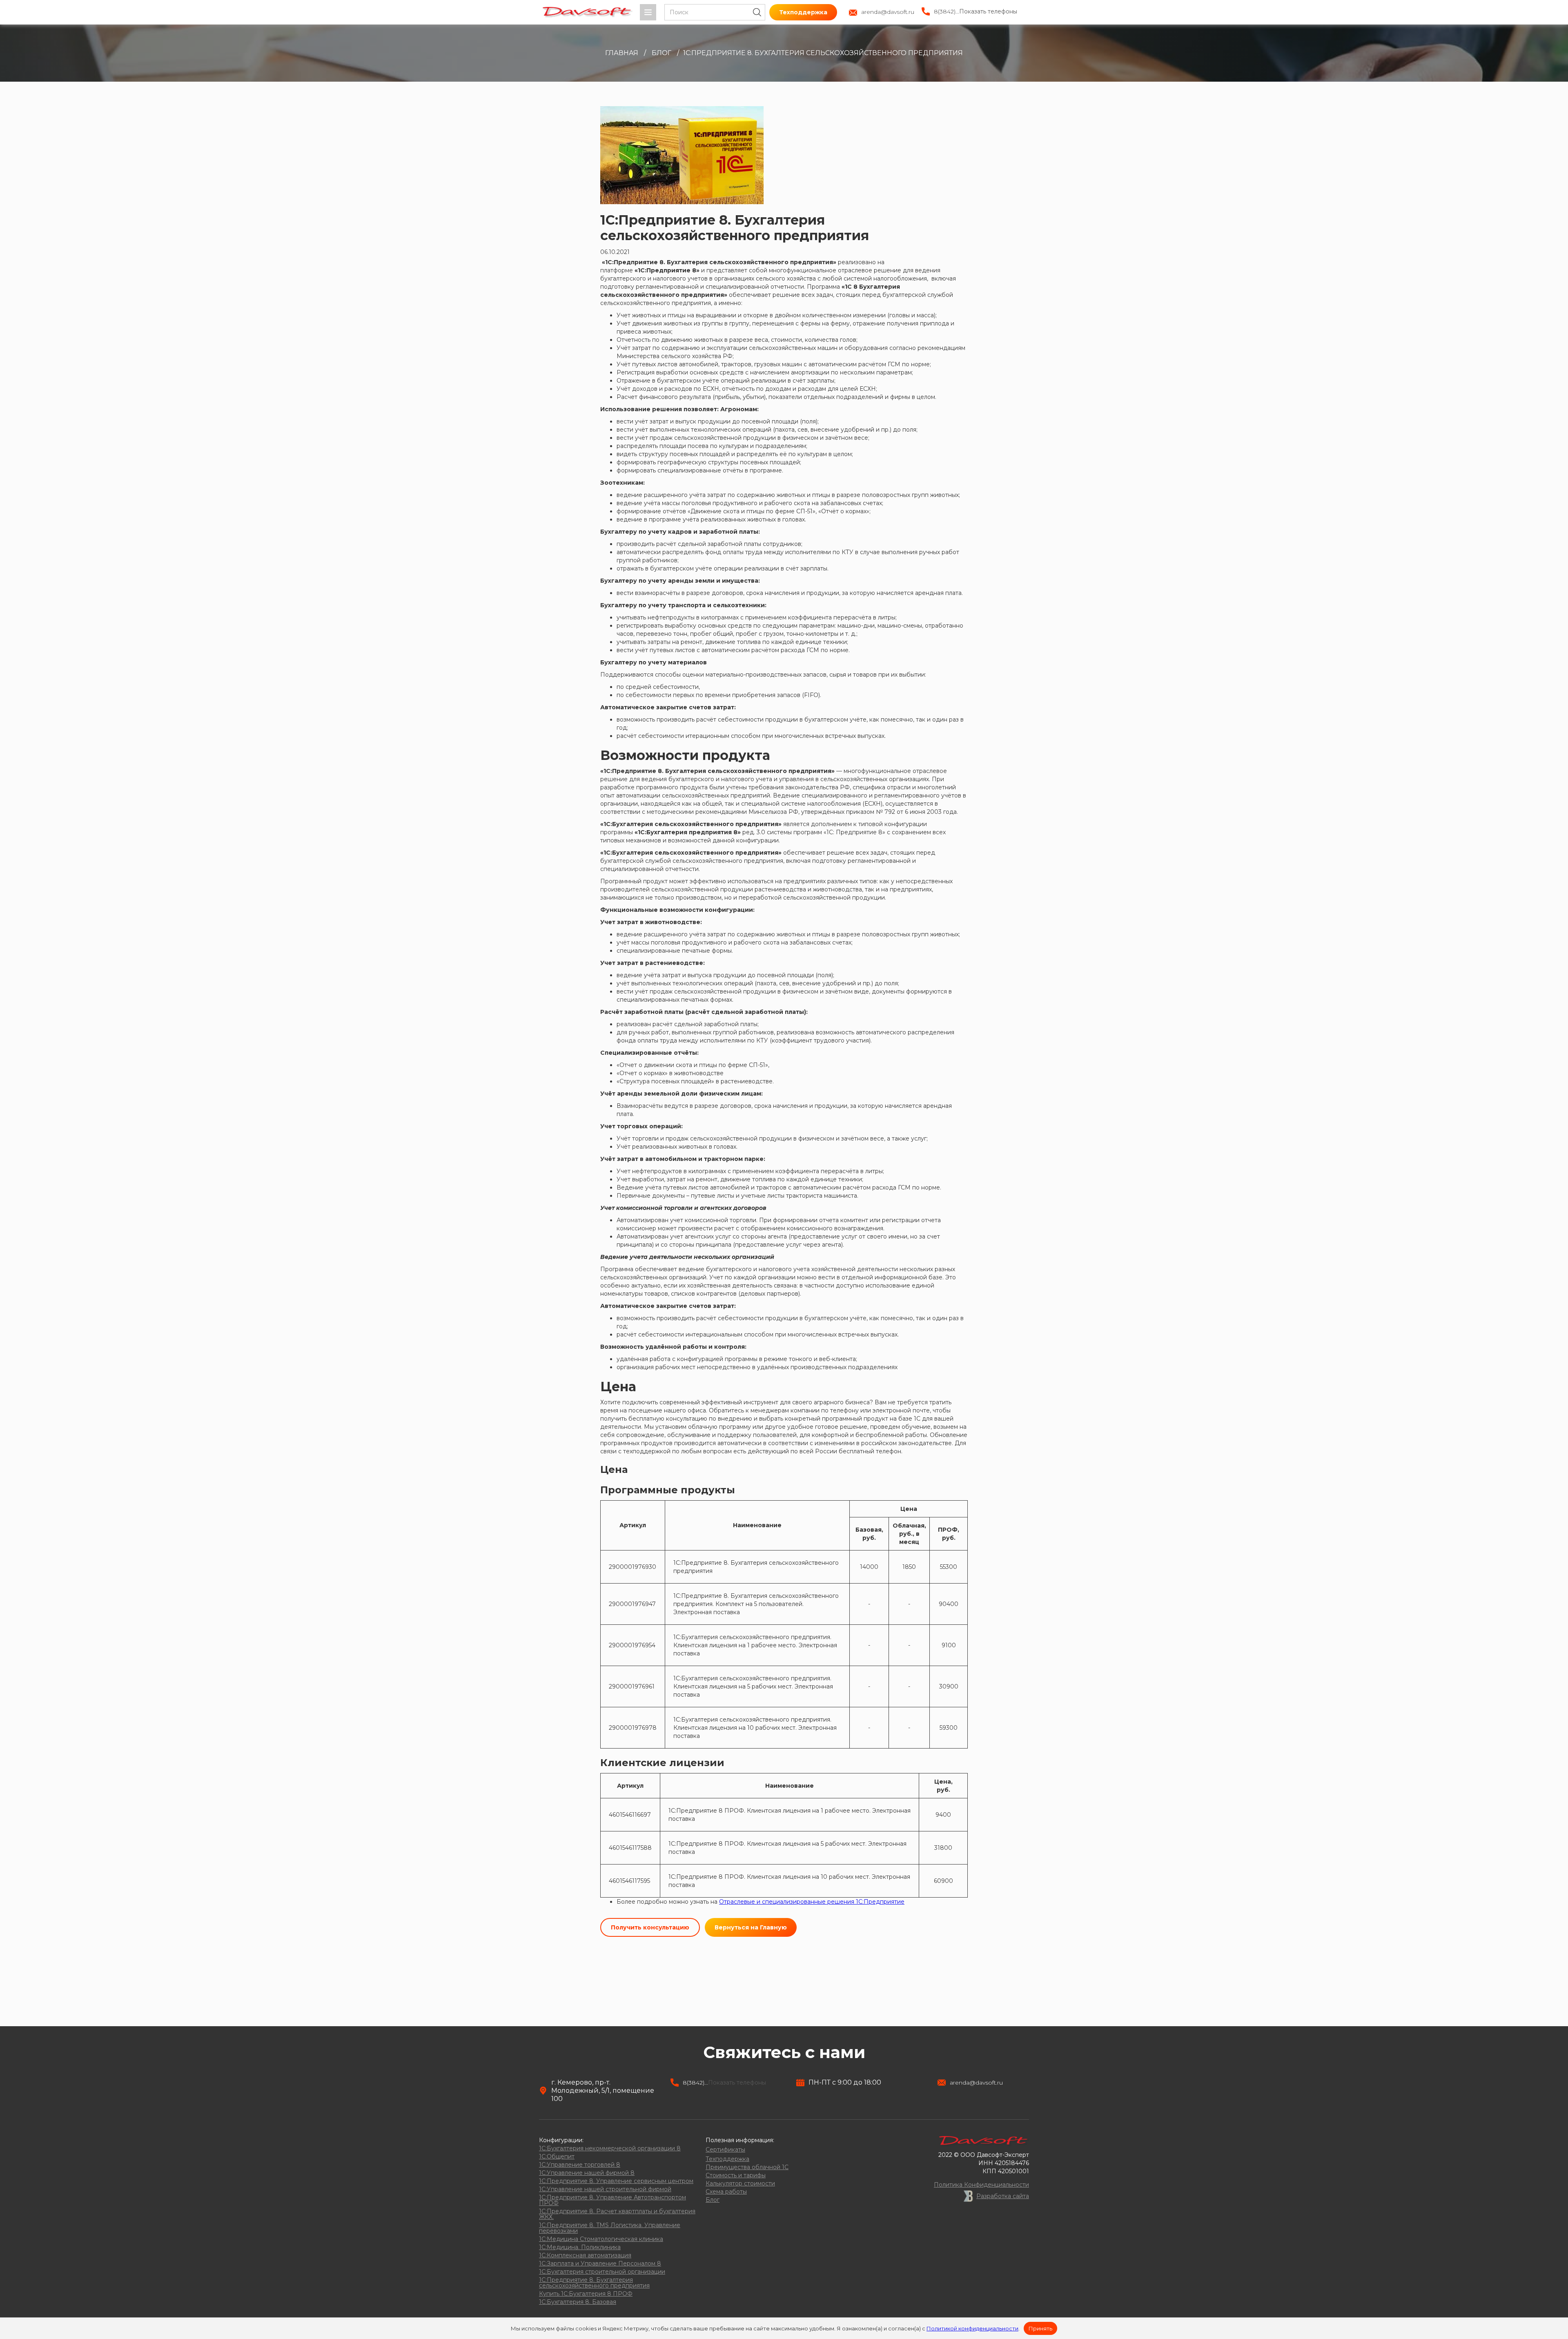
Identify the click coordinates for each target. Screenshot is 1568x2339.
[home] (588, 12)
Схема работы (726, 2192)
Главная (622, 53)
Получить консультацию (650, 1927)
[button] (648, 12)
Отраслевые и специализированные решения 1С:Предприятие (812, 1902)
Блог (661, 53)
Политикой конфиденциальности (972, 2328)
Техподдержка (803, 12)
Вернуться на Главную (751, 1927)
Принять (1040, 2328)
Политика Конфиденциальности (981, 2185)
